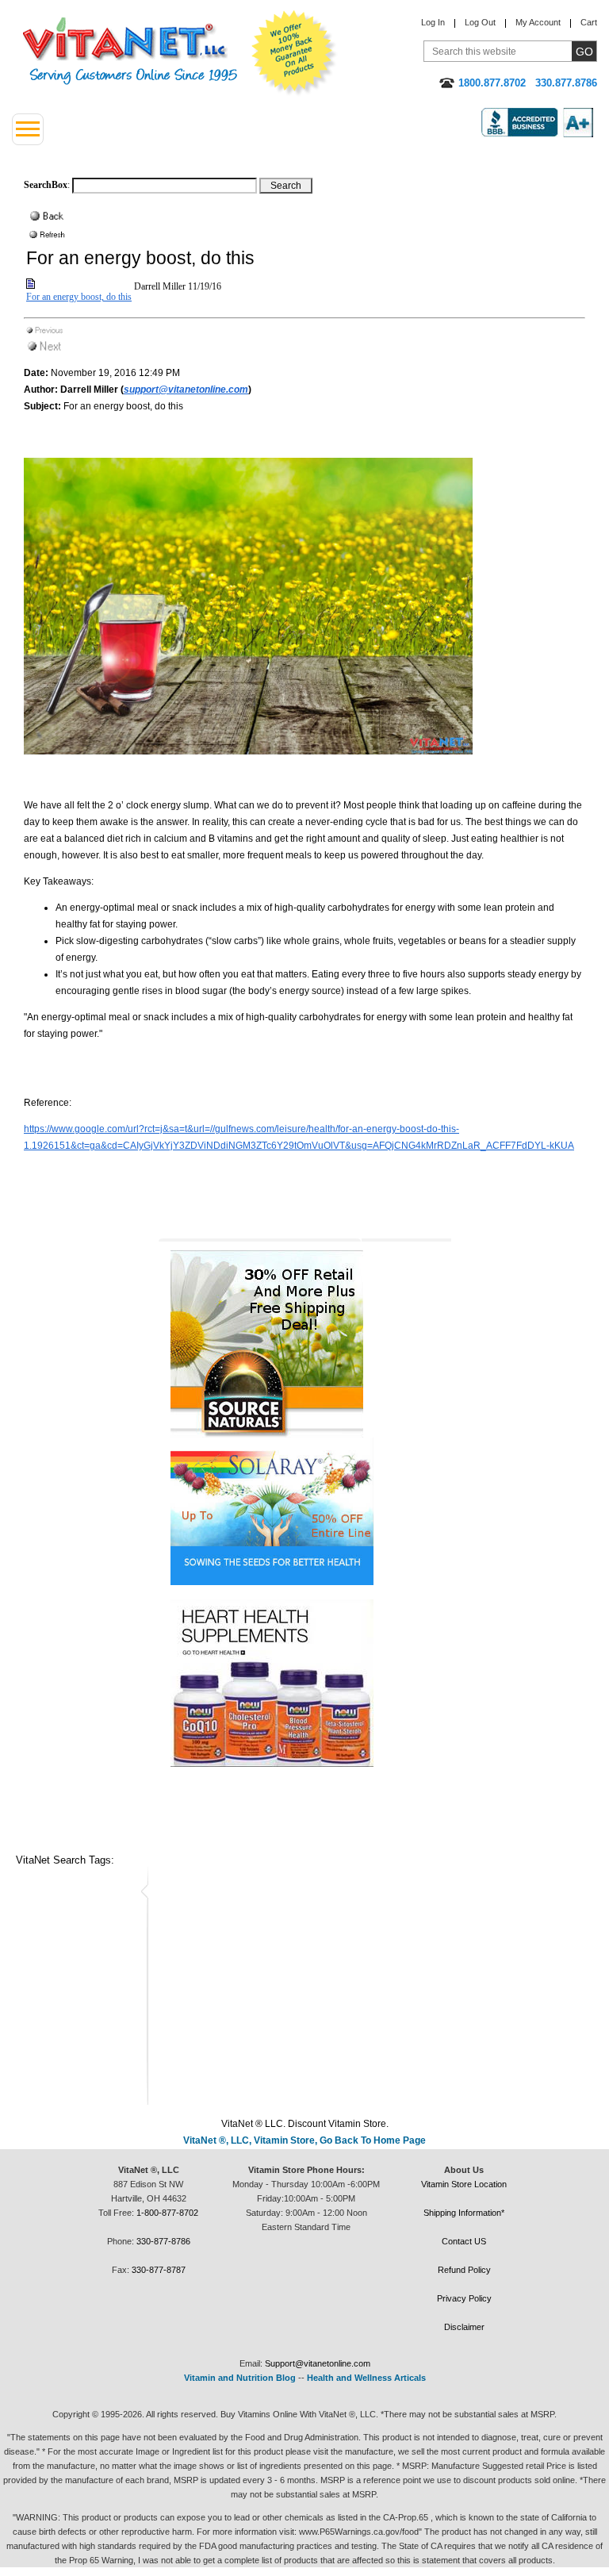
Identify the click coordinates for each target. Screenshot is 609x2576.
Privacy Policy (464, 2298)
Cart (589, 22)
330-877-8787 (159, 2270)
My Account (538, 22)
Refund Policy (464, 2270)
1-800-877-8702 (167, 2213)
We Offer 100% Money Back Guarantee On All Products (294, 53)
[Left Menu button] (28, 129)
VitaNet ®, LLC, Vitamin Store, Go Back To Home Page (304, 2140)
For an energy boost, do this (79, 297)
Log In (433, 22)
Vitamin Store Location (464, 2184)
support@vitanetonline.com (186, 390)
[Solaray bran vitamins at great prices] (305, 1511)
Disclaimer (464, 2327)
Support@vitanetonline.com (318, 2363)
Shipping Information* (464, 2213)
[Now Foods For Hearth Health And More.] (305, 1683)
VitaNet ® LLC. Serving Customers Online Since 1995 (130, 51)
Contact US (464, 2241)
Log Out (480, 22)
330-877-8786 (163, 2241)
